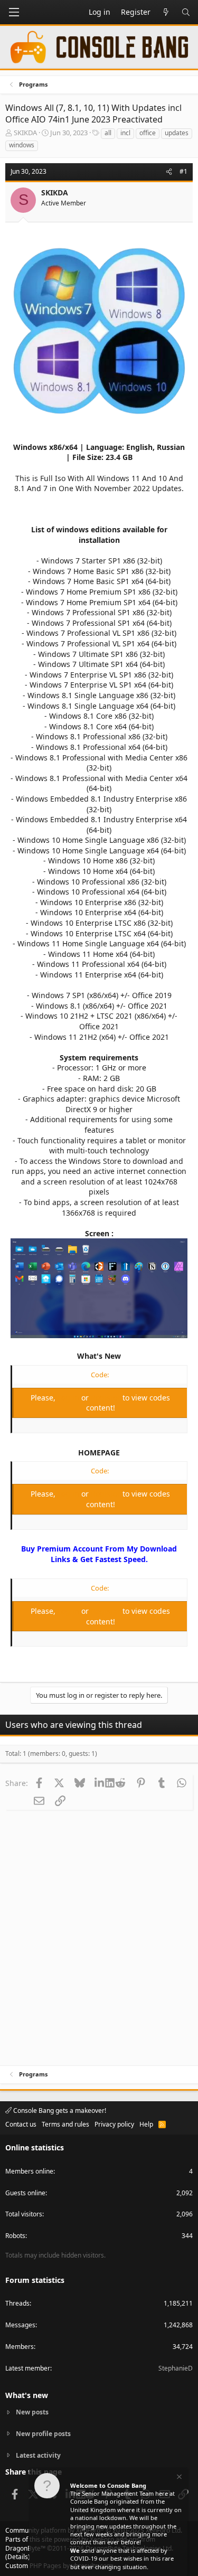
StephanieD (176, 2368)
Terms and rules (65, 2124)
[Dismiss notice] (178, 2478)
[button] (14, 12)
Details (18, 2557)
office (148, 133)
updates (177, 133)
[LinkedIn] (100, 1783)
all (108, 133)
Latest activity (38, 2455)
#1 (183, 171)
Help (146, 2124)
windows (22, 145)
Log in (69, 1398)
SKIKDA (25, 133)
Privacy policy (114, 2124)
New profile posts (43, 2434)
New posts (32, 2412)
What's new (27, 2395)
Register (107, 1398)
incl (125, 133)
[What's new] (166, 12)
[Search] (186, 12)
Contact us (21, 2124)
